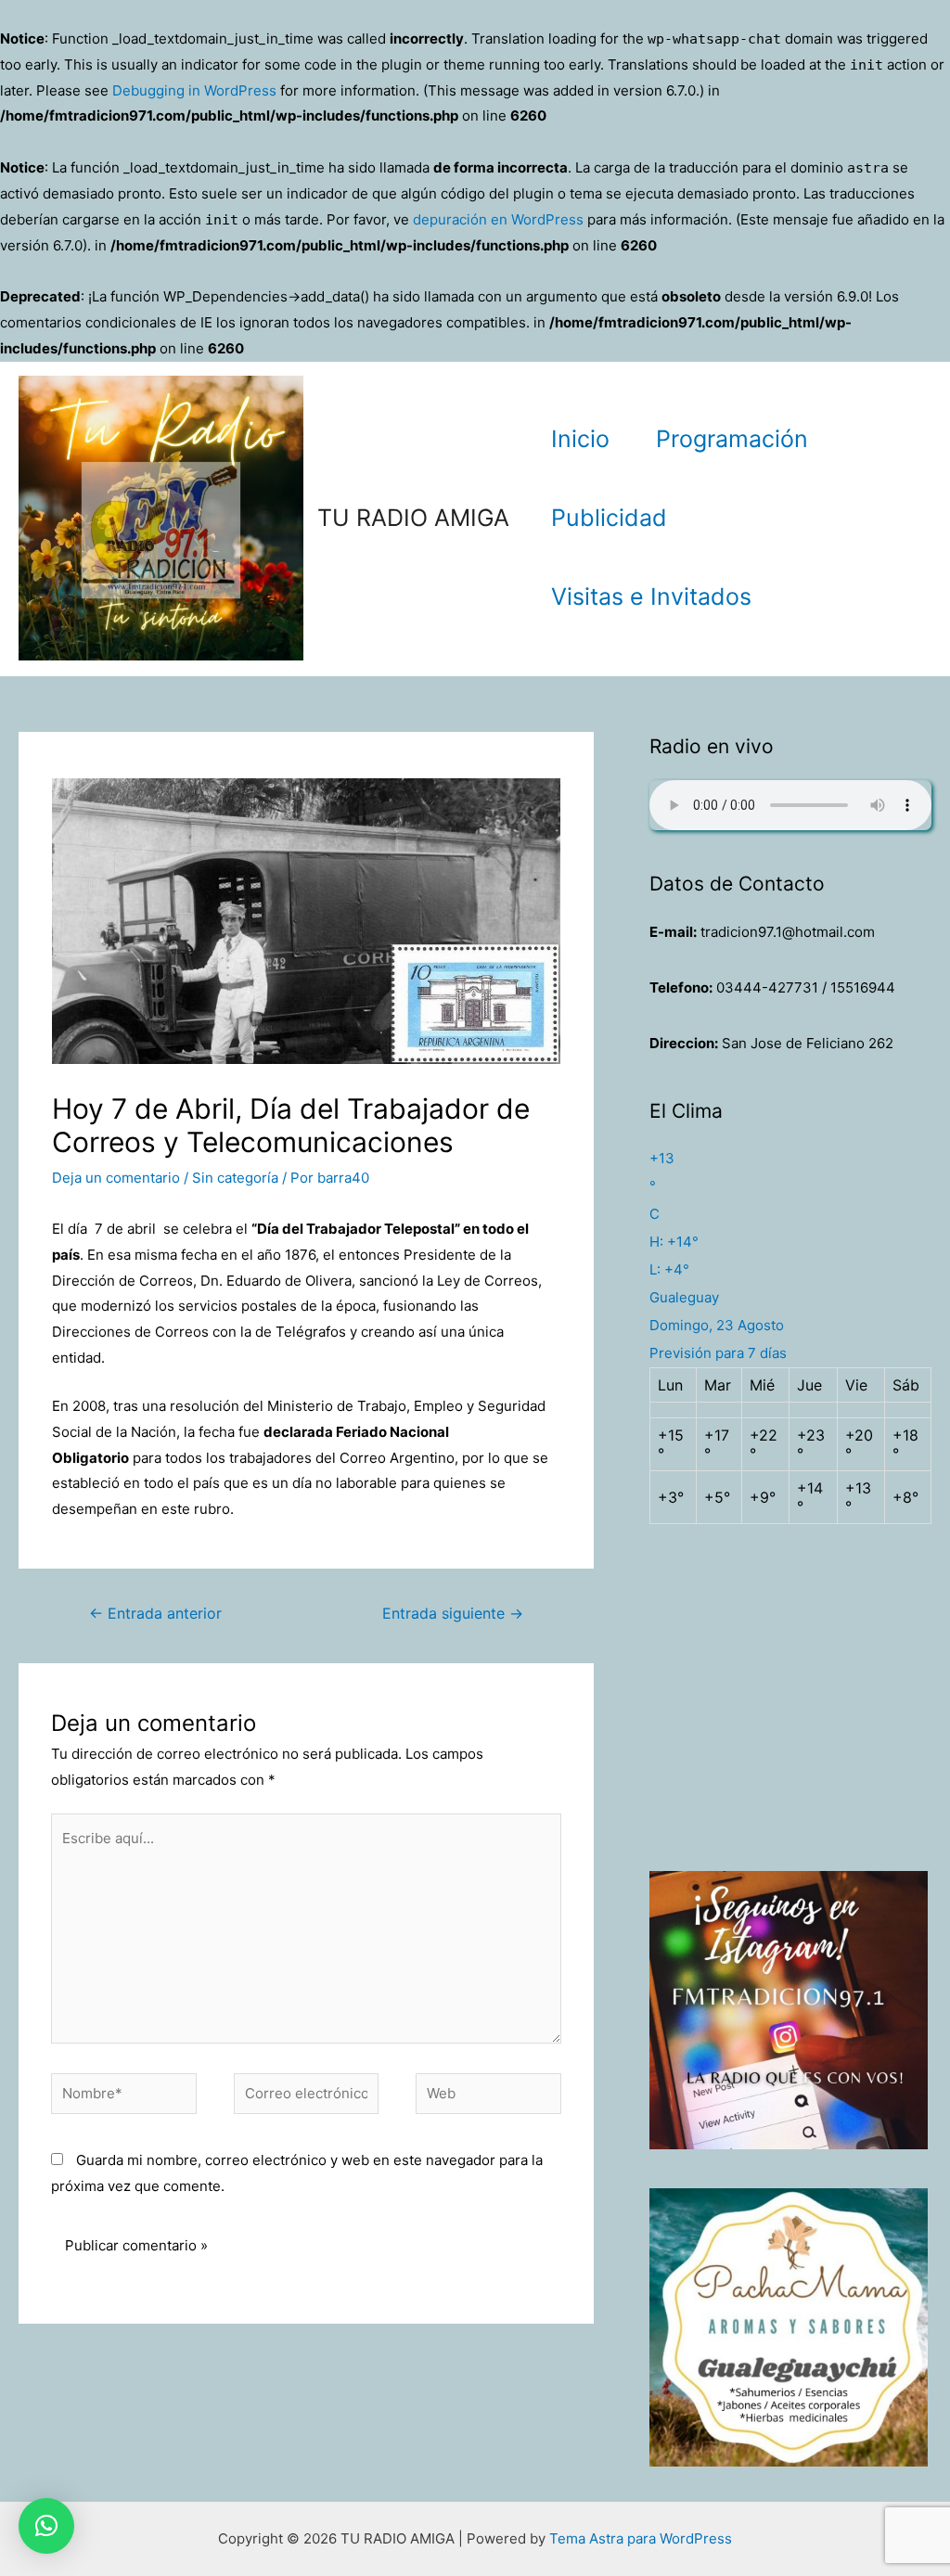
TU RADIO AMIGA (413, 518)
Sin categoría (235, 1178)
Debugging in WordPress (194, 90)
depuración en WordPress (498, 219)
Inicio (580, 439)
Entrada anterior (155, 1614)
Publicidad (609, 518)
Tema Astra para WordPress (641, 2538)
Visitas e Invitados (651, 596)
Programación (732, 439)
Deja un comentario (116, 1178)
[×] (46, 2526)
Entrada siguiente (453, 1614)
